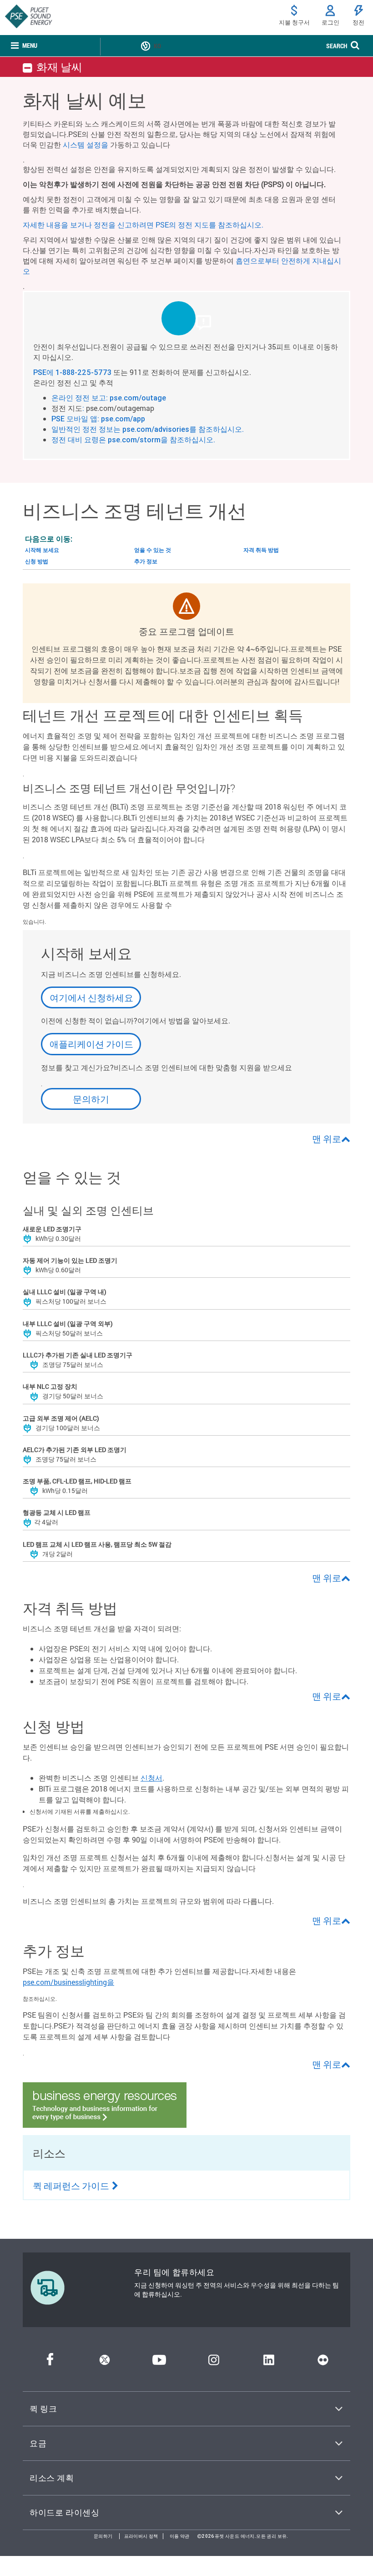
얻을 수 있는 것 (153, 550)
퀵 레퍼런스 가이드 (71, 2186)
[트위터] (105, 2362)
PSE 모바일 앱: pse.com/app (98, 419)
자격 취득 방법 (261, 550)
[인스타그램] (214, 2362)
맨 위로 (327, 1139)
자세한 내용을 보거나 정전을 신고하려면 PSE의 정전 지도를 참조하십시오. (143, 225)
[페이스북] (50, 2362)
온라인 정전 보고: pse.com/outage (109, 398)
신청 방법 (37, 561)
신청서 (151, 1778)
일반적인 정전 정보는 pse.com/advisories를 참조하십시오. (148, 429)
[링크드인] (269, 2362)
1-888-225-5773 (83, 372)
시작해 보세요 (42, 550)
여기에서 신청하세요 (91, 997)
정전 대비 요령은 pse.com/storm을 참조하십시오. (133, 440)
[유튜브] (159, 2362)
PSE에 (44, 372)
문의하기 (91, 1099)
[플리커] (323, 2362)
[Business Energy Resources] (105, 2125)
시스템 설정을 (86, 144)
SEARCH (337, 46)
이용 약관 (180, 2536)
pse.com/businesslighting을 (68, 1982)
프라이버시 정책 (141, 2536)
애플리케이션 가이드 (91, 1044)
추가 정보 (146, 561)
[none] (24, 46)
